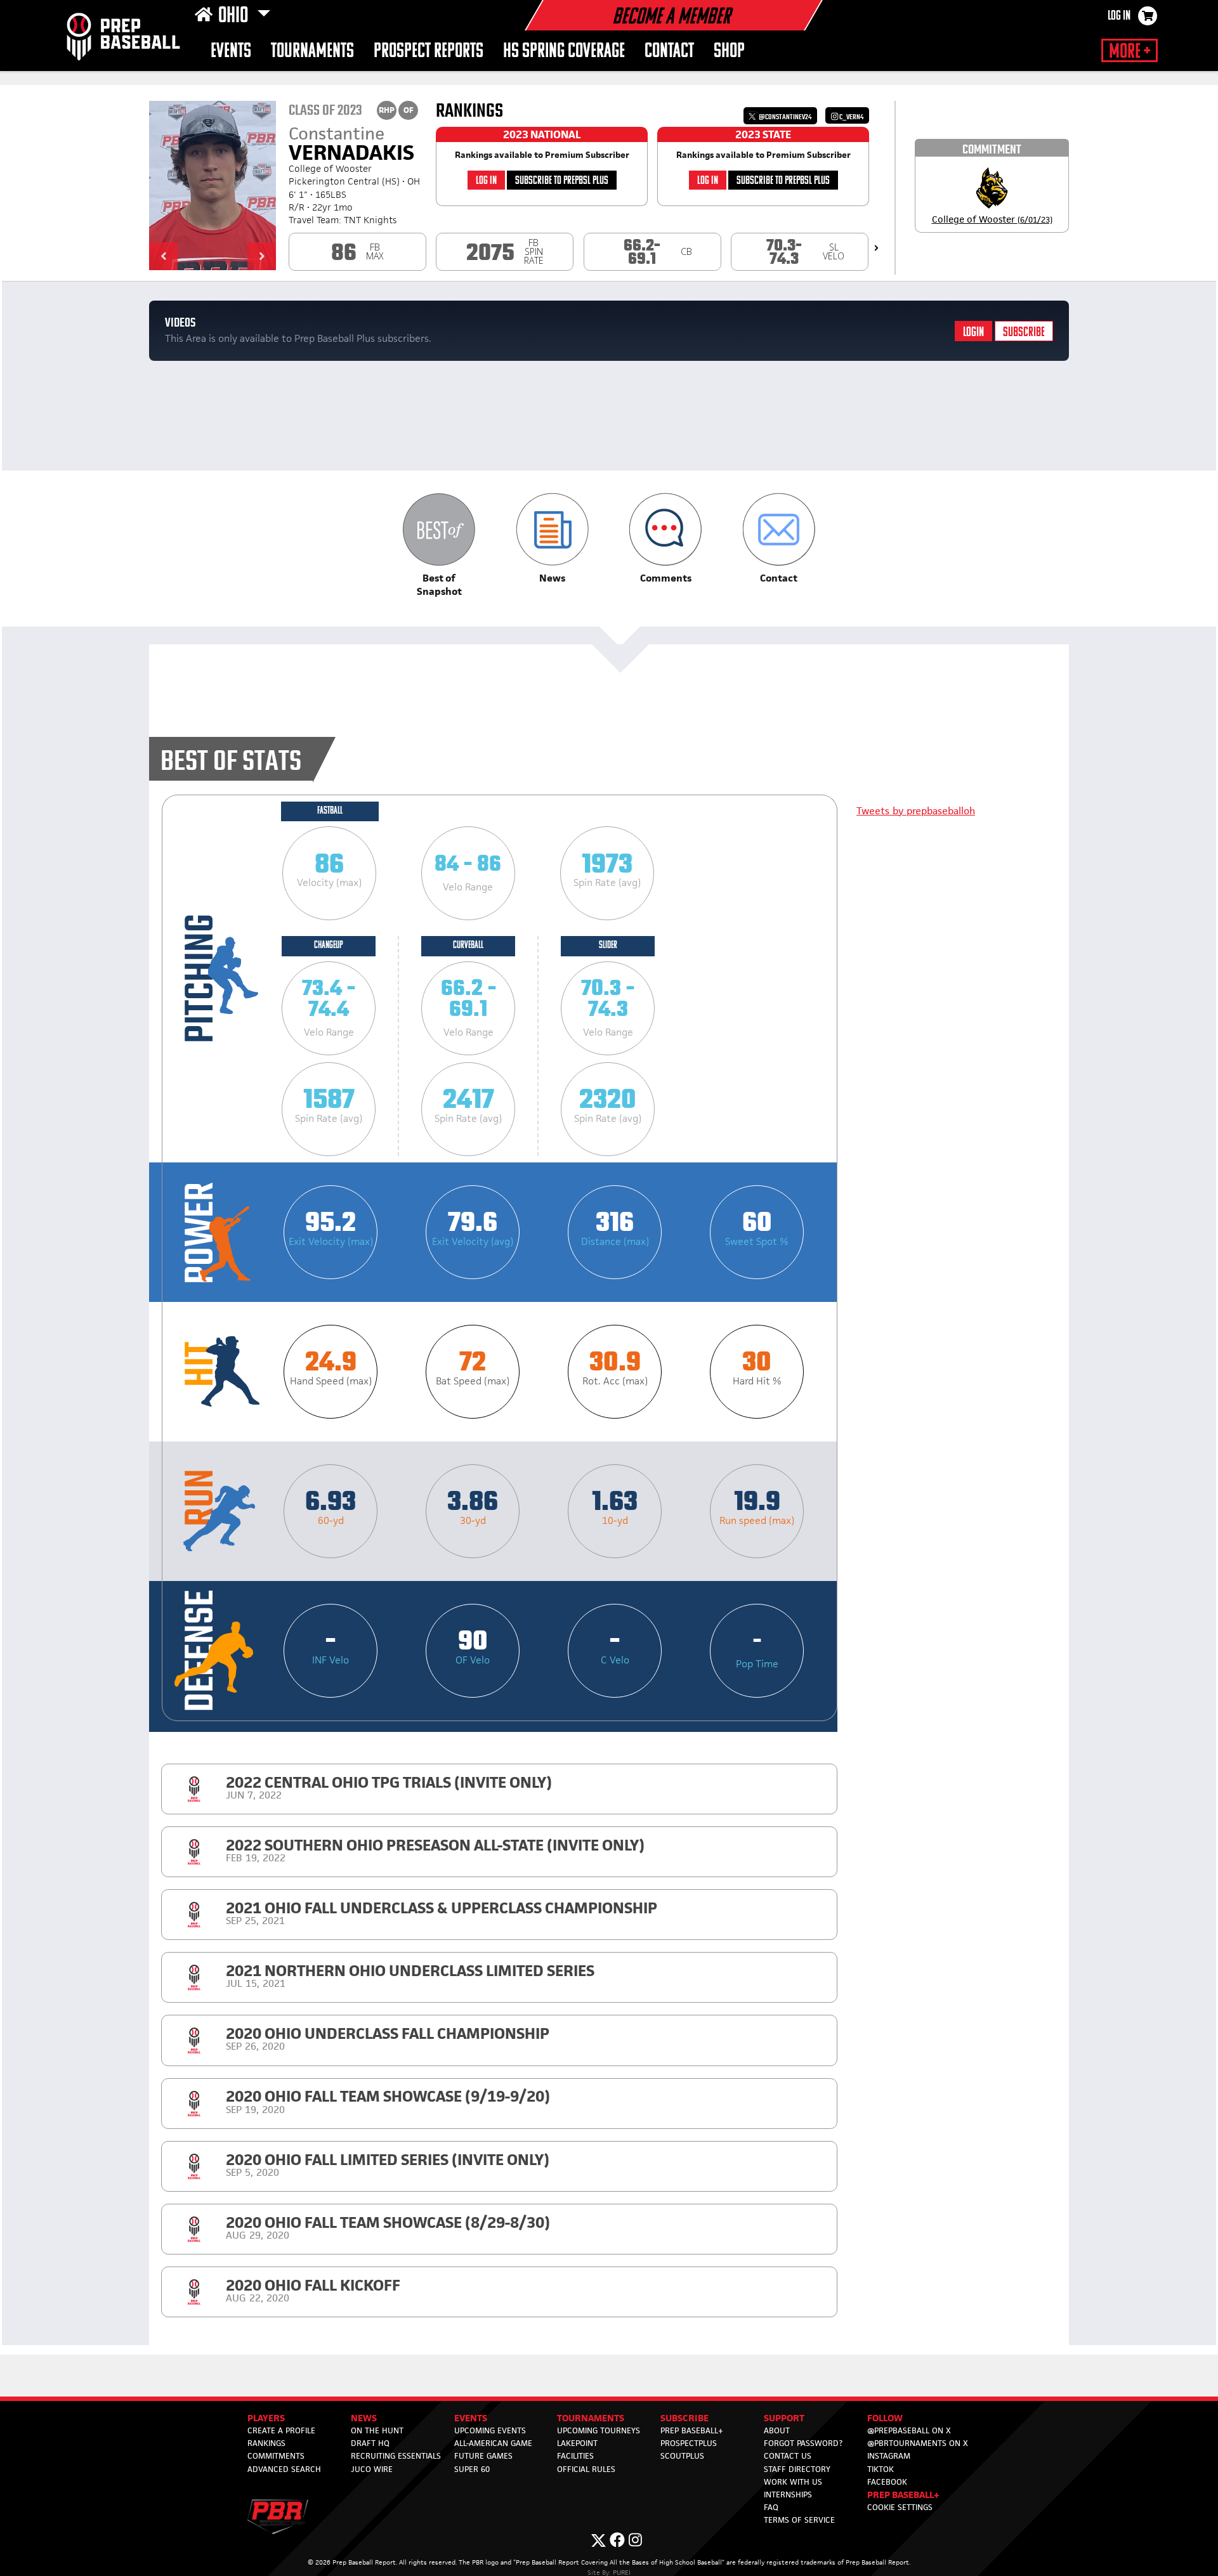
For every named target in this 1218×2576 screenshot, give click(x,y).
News (364, 2418)
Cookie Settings (900, 2507)
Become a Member (671, 18)
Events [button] (231, 52)
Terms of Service (799, 2520)
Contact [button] (669, 52)
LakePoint (577, 2443)
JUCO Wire (372, 2469)
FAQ (771, 2507)
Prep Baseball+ (692, 2430)
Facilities (575, 2456)
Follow (885, 2418)
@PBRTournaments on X (918, 2443)
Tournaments (312, 52)
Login (973, 333)
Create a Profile (281, 2430)
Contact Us (788, 2456)
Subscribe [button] (684, 2418)
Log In (1119, 16)
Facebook (887, 2482)
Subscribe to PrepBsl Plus (562, 181)
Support (784, 2418)
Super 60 (472, 2469)
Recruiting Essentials (396, 2456)
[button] (163, 256)
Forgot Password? (803, 2443)
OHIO (235, 16)
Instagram (889, 2456)
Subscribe (1024, 333)
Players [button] (266, 2418)
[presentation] (876, 248)
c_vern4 (851, 117)
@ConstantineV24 (784, 117)
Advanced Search (284, 2469)
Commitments (276, 2456)
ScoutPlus (682, 2456)
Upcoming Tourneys (599, 2430)
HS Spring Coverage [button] (564, 52)
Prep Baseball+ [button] (903, 2495)
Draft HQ (370, 2443)
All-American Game (493, 2443)
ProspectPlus (689, 2443)
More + (1130, 52)
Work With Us (793, 2482)
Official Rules (586, 2469)
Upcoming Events (490, 2430)
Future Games (483, 2456)
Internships (788, 2495)
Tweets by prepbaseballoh (916, 811)
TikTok (881, 2469)
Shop (729, 52)
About (777, 2430)
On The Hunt (377, 2430)
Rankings (266, 2443)
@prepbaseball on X (909, 2430)
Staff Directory (797, 2469)
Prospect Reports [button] (429, 52)
